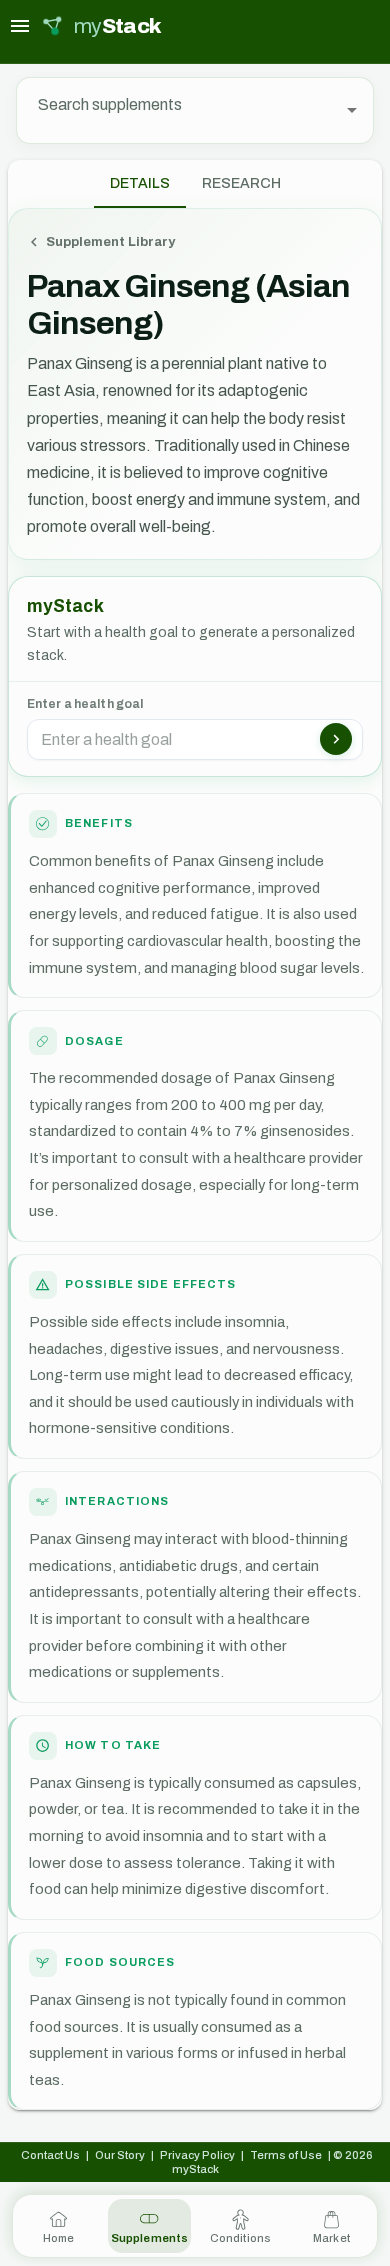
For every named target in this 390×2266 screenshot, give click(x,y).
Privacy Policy (197, 2155)
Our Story (120, 2155)
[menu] (20, 26)
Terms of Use (286, 2155)
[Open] (352, 110)
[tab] (241, 184)
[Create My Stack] (336, 739)
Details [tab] (140, 183)
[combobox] (180, 110)
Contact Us (50, 2155)
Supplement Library (110, 242)
